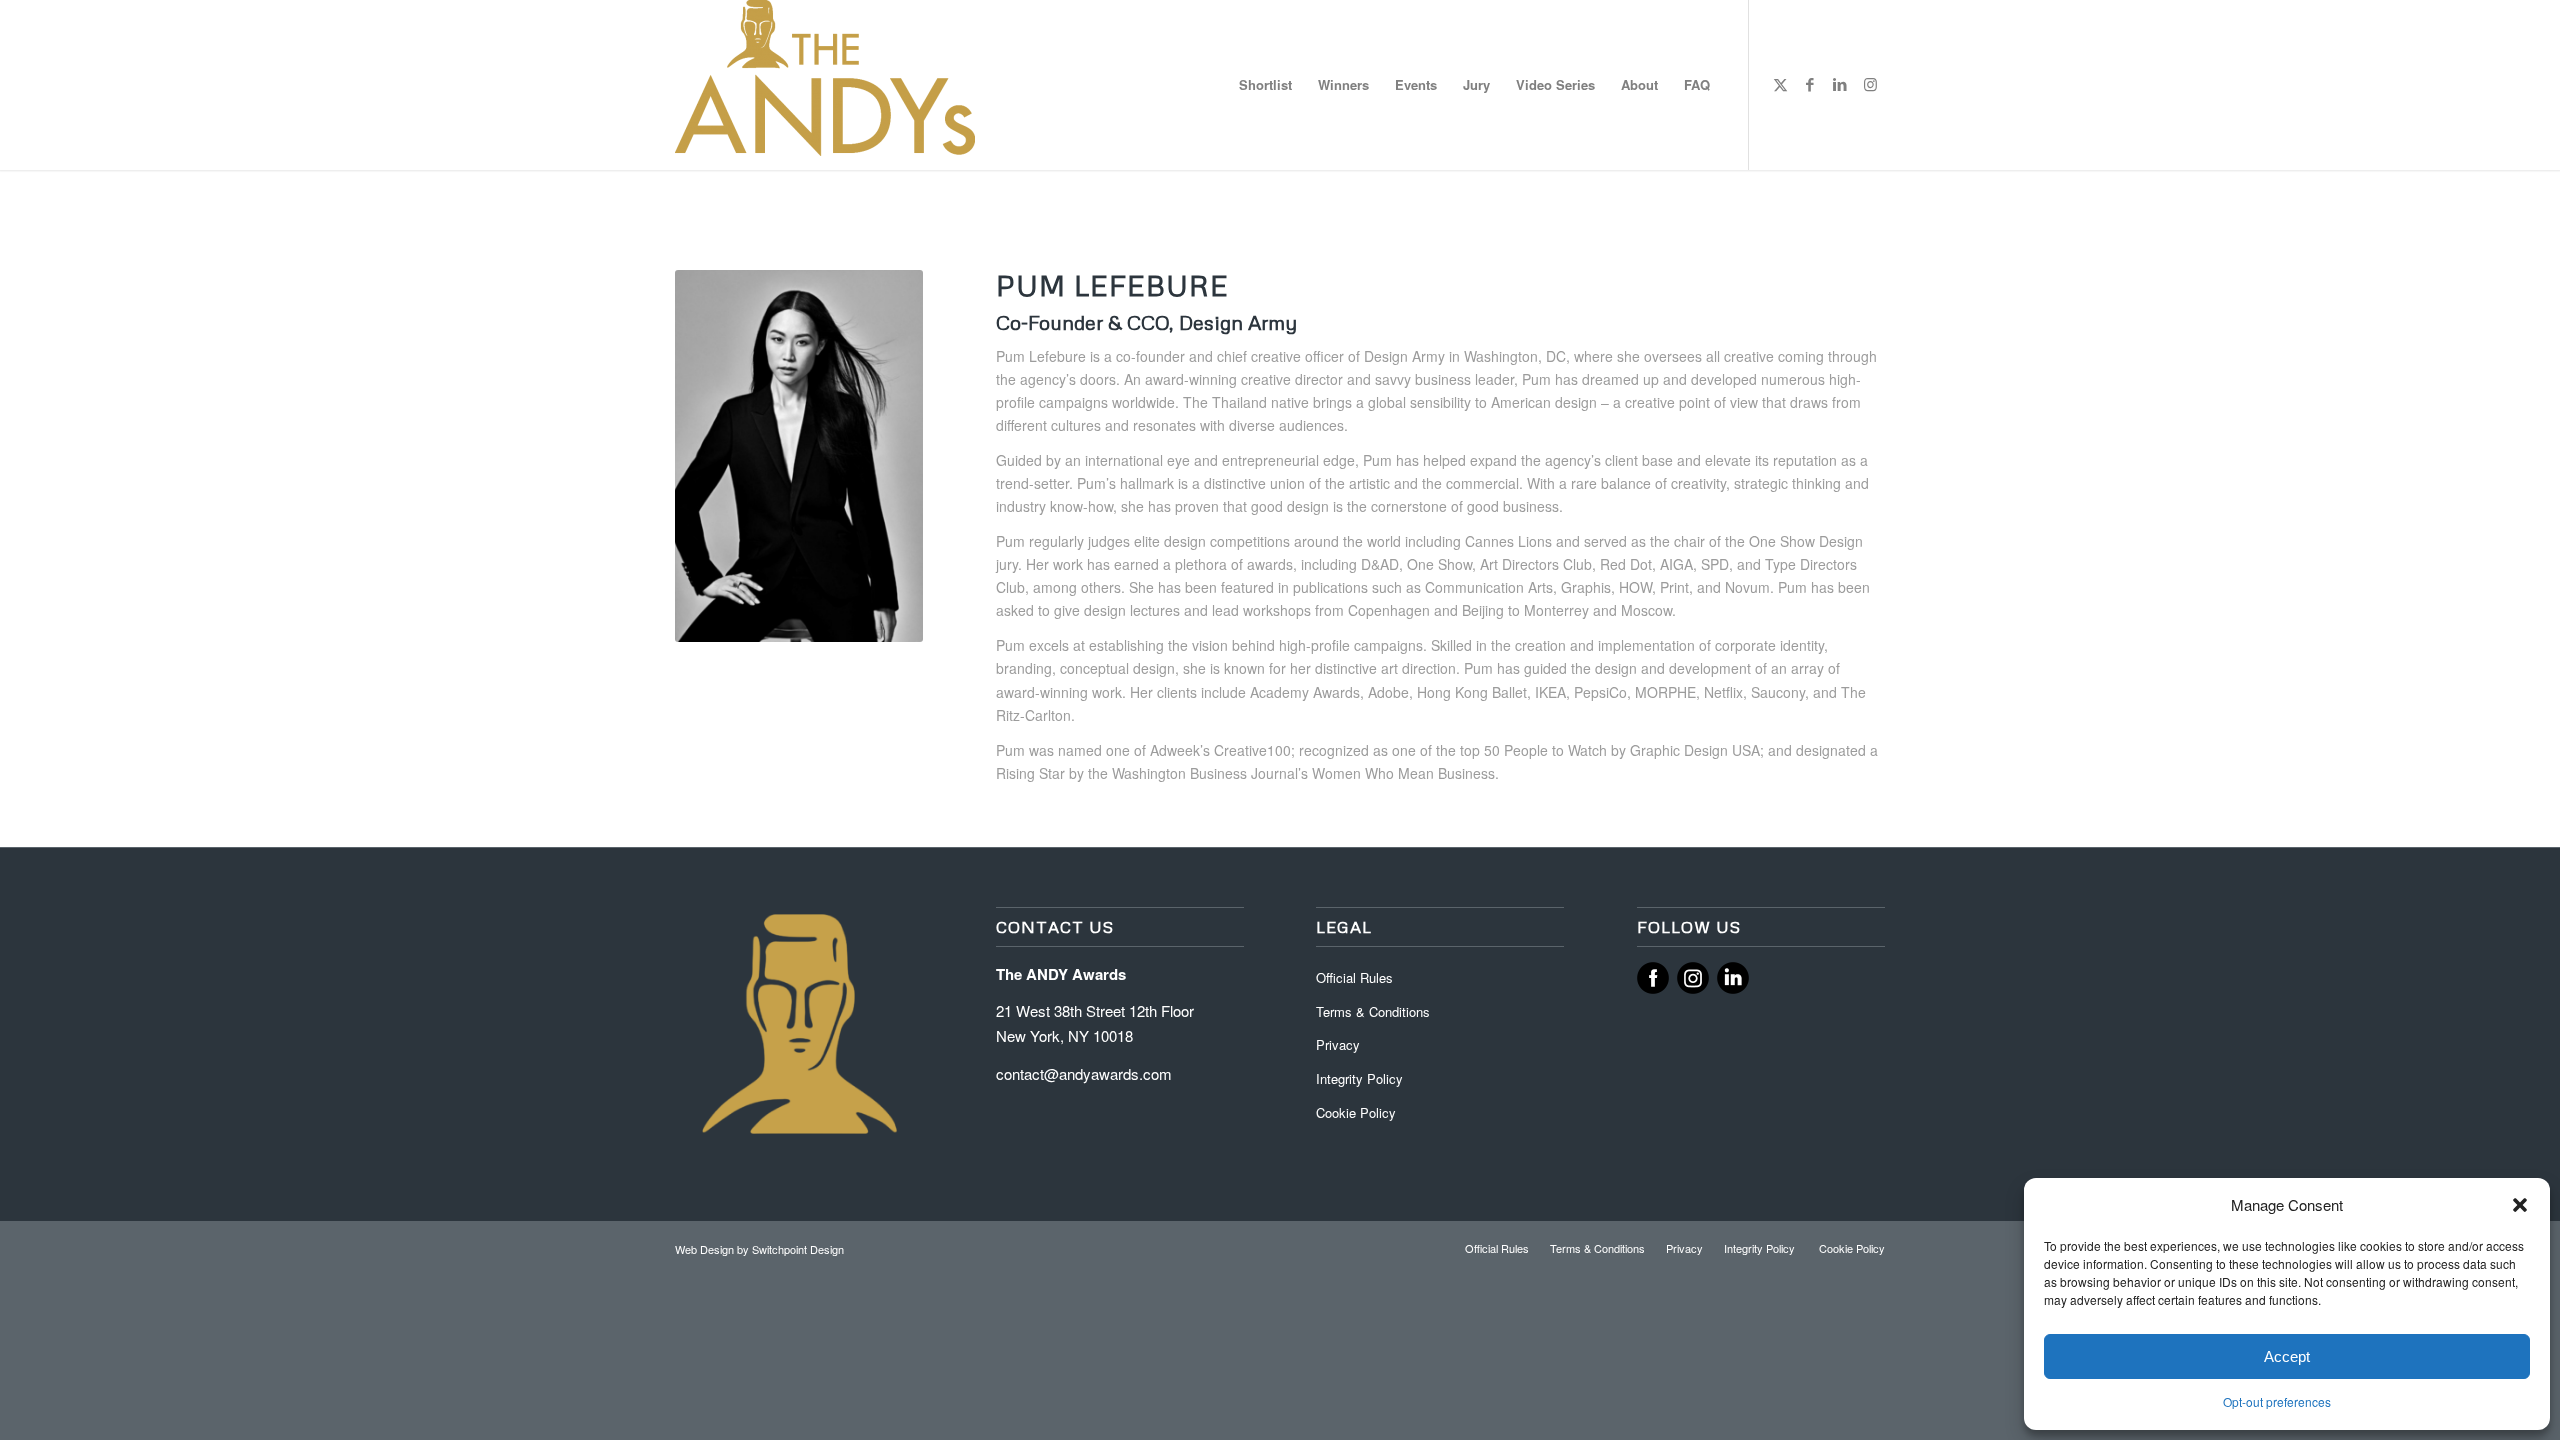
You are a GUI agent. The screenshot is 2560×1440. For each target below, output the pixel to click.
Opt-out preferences (2277, 1401)
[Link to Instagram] (1870, 84)
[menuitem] (1265, 85)
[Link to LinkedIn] (1840, 84)
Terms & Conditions (1373, 1011)
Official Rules (1354, 977)
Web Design (706, 1249)
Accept (2287, 1356)
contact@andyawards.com (1084, 1073)
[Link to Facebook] (1810, 84)
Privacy (1338, 1044)
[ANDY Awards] (825, 85)
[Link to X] (1780, 84)
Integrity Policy (1361, 1078)
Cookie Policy (1356, 1112)
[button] (2520, 1205)
